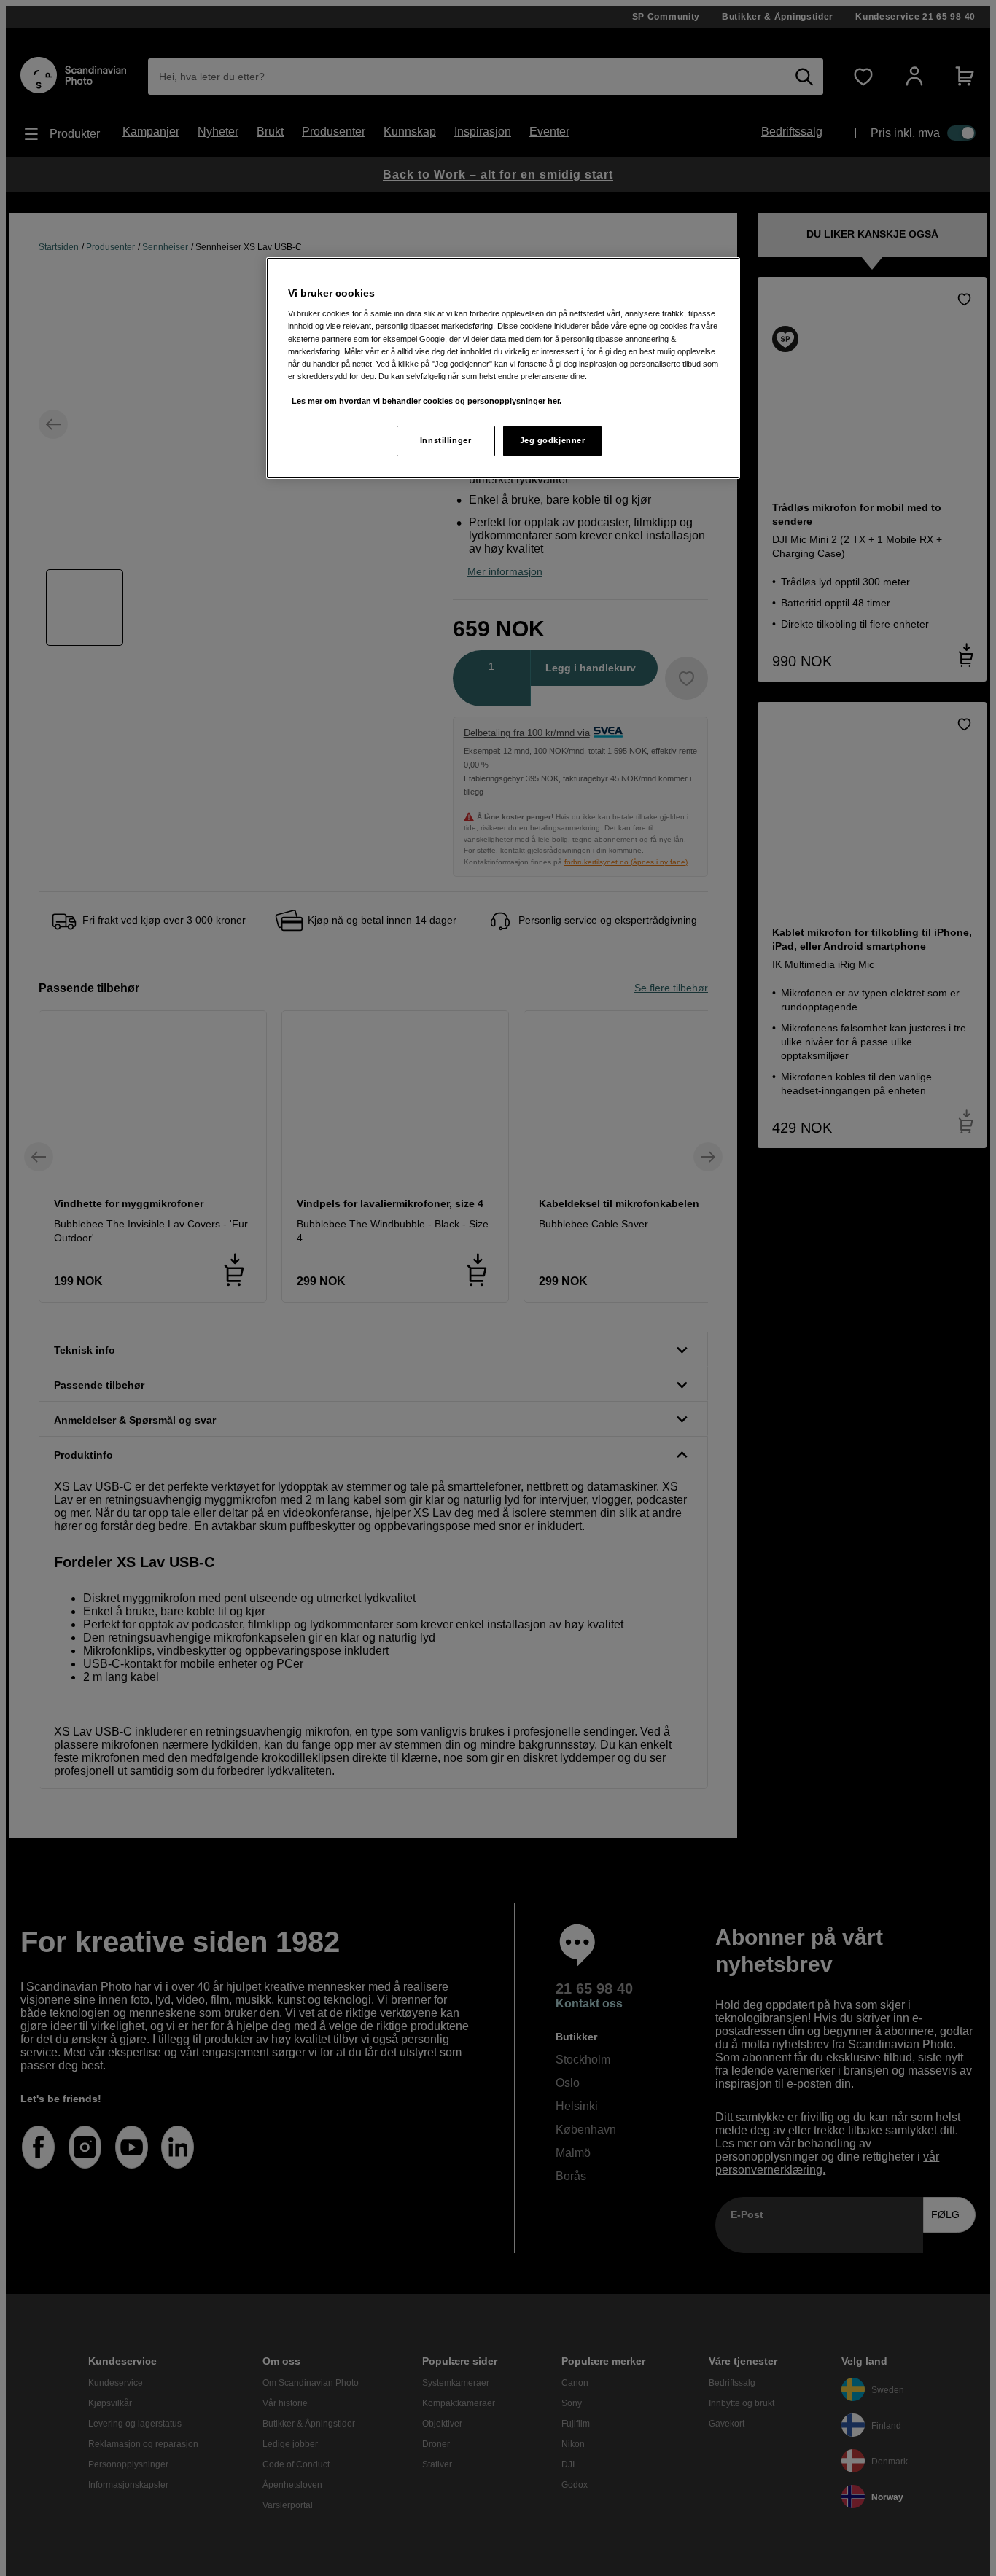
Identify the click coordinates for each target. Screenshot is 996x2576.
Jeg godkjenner (553, 440)
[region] (503, 368)
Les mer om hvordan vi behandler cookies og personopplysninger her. (427, 401)
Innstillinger (446, 440)
